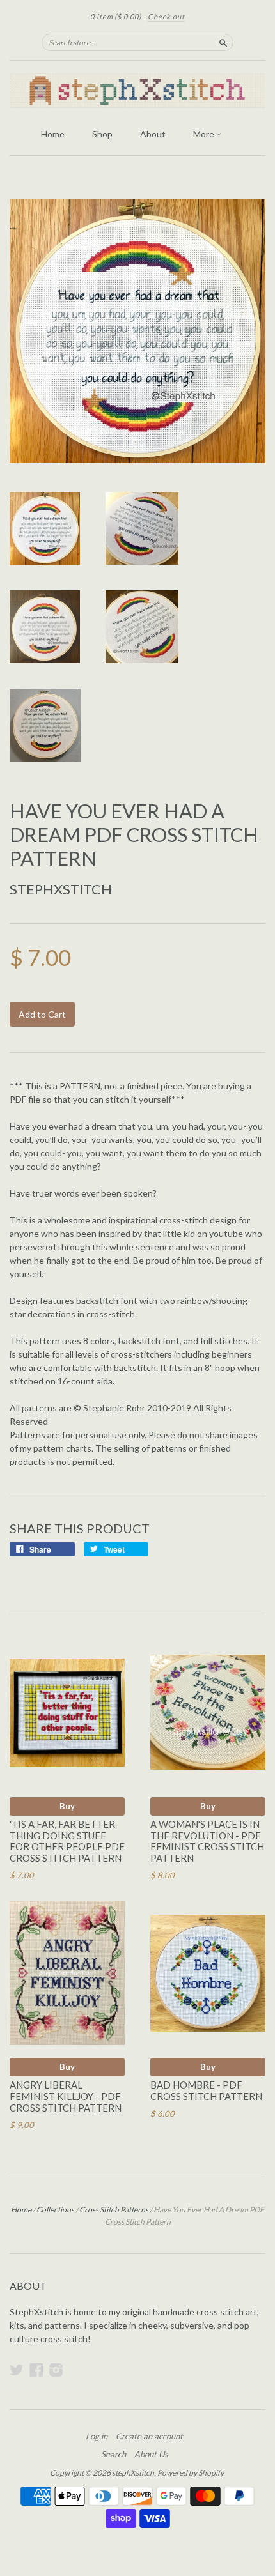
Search (114, 2454)
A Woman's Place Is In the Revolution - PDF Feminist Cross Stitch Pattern (207, 1841)
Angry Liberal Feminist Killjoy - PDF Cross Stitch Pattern (66, 2096)
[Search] (223, 42)
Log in (97, 2436)
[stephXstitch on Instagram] (56, 2370)
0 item (116, 16)
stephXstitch (61, 889)
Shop (102, 134)
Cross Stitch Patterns (114, 2210)
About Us (151, 2454)
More (205, 134)
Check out (166, 16)
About (153, 134)
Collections (55, 2210)
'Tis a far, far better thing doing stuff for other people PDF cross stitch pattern (67, 1841)
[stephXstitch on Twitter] (17, 2370)
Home (53, 134)
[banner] (137, 91)
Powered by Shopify (190, 2473)
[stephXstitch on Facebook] (36, 2370)
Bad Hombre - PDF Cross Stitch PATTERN (206, 2090)
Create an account (149, 2436)
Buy (67, 1806)
